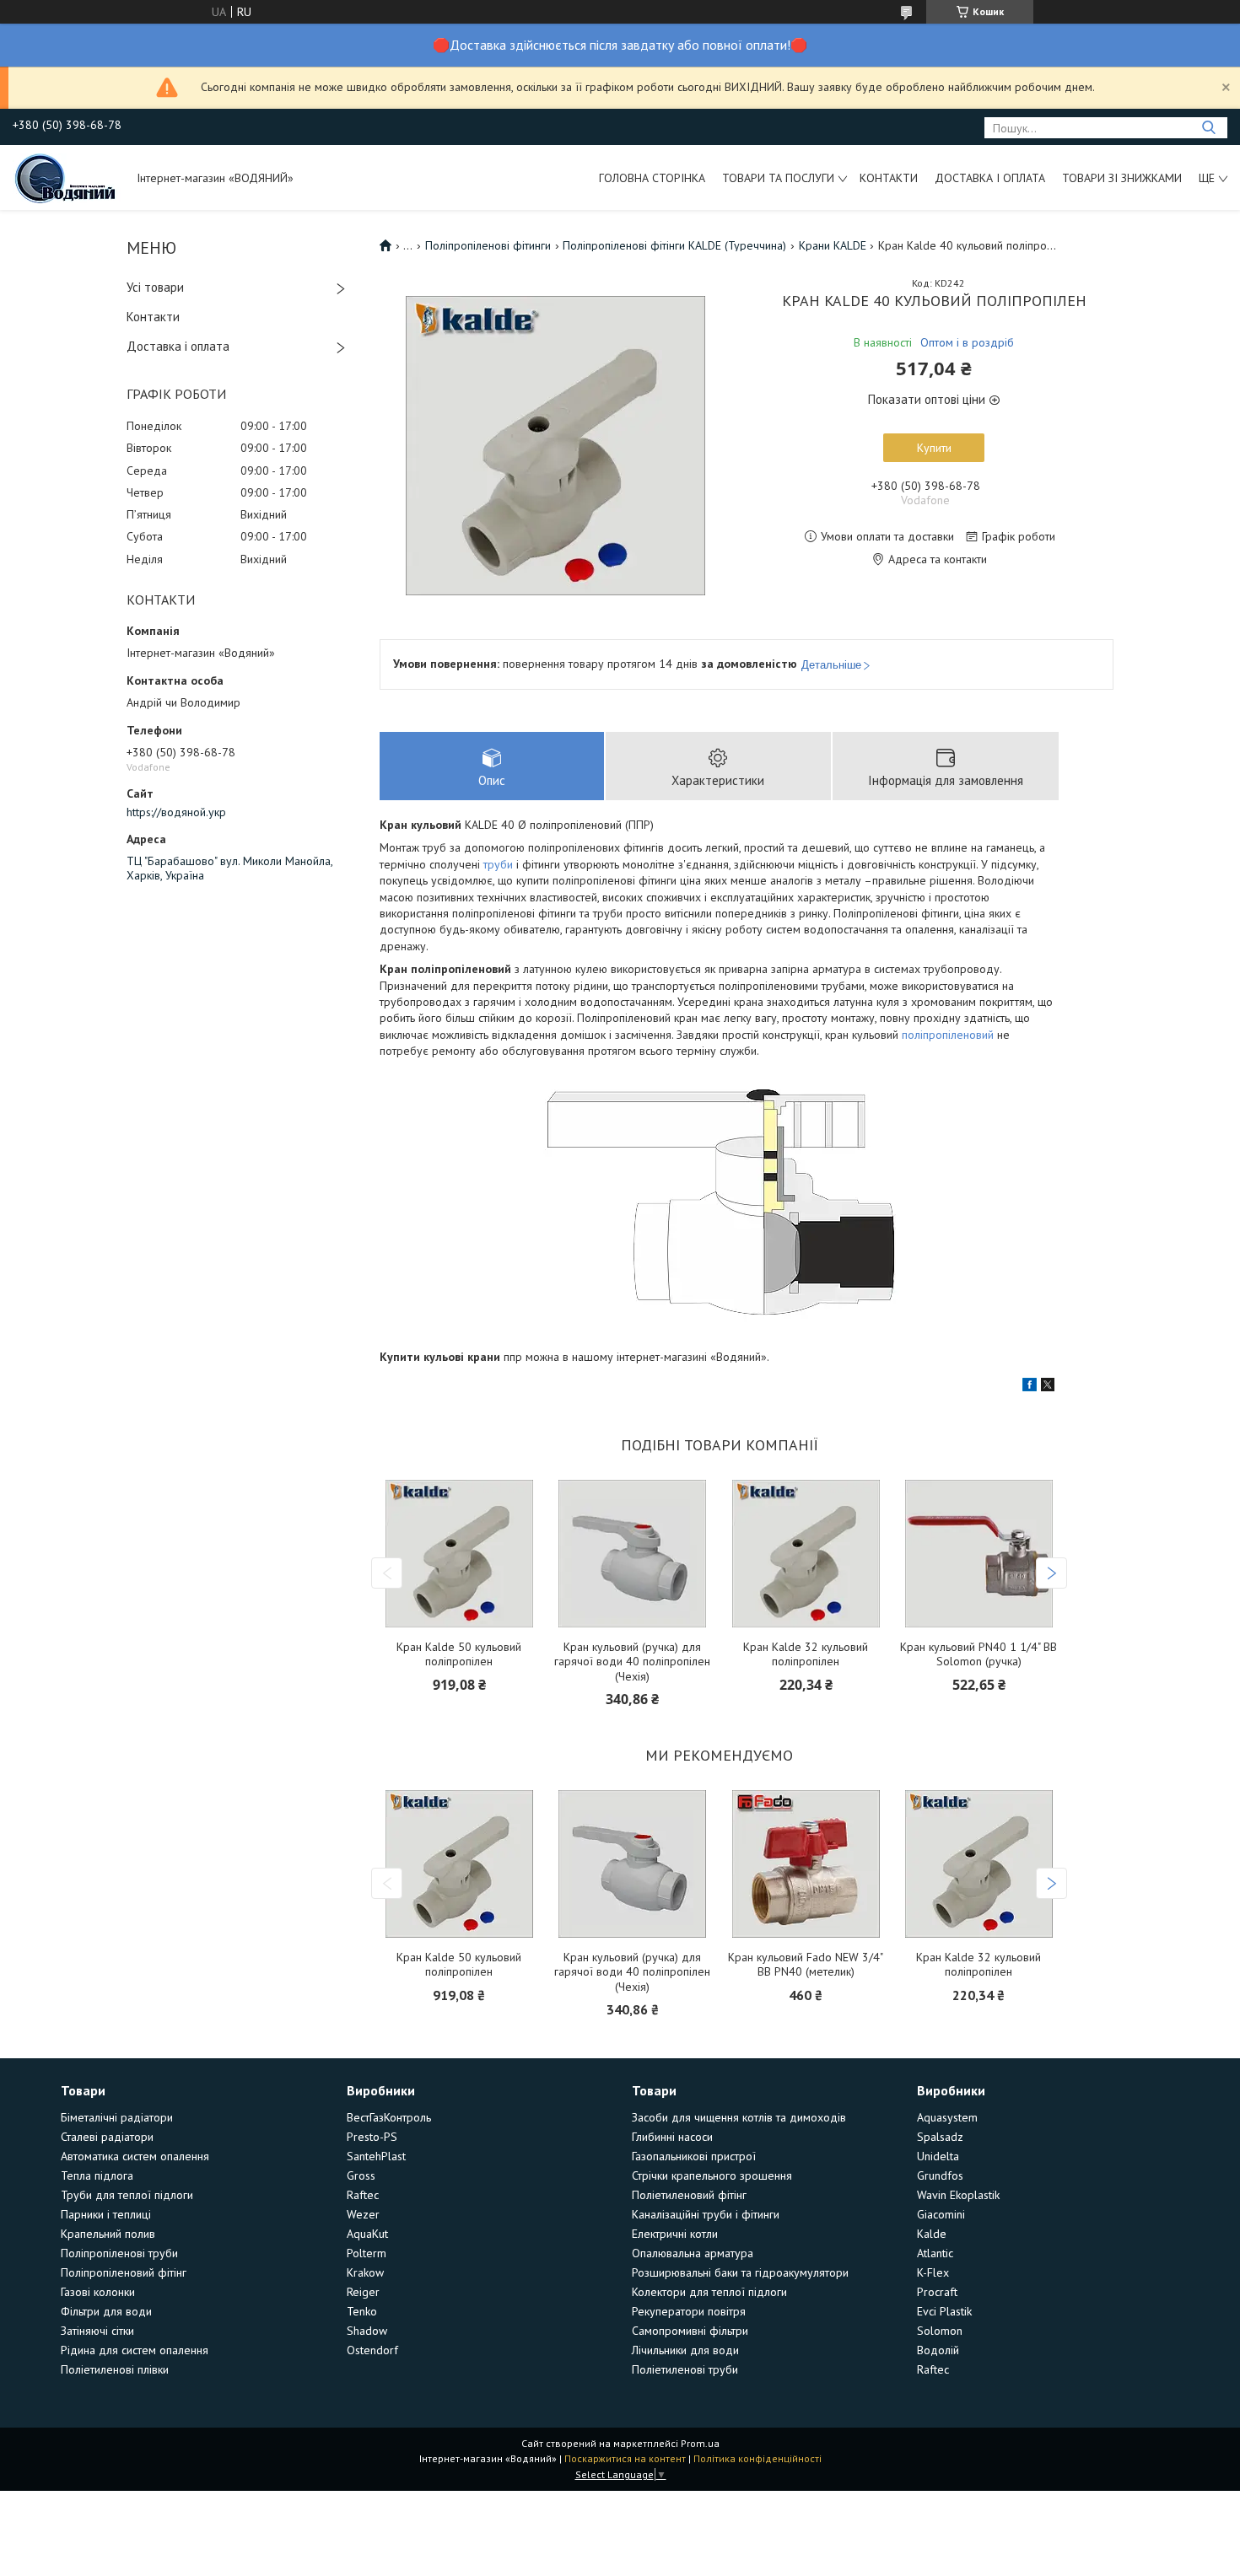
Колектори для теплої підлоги (709, 2292)
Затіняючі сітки (97, 2331)
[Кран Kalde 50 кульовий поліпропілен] (459, 1554)
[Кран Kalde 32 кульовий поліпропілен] (806, 1554)
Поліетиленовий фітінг (689, 2195)
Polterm (367, 2253)
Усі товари (155, 287)
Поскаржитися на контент (625, 2458)
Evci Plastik (944, 2311)
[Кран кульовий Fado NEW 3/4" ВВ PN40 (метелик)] (806, 1864)
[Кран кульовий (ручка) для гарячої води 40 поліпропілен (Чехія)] (633, 1554)
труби (498, 864)
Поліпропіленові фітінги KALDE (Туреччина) (674, 245)
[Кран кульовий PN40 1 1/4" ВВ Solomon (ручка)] (979, 1554)
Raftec (363, 2195)
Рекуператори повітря (689, 2311)
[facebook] (1030, 1387)
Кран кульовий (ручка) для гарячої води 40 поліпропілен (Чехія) (632, 1662)
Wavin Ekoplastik (958, 2195)
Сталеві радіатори (107, 2137)
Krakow (365, 2272)
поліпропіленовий (948, 1035)
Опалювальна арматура (693, 2253)
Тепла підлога (97, 2175)
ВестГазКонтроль (389, 2117)
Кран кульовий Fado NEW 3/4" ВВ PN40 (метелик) (806, 1965)
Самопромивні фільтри (690, 2331)
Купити (934, 448)
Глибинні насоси (672, 2137)
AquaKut (367, 2234)
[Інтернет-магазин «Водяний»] (67, 177)
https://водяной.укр (176, 812)
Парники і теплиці (106, 2214)
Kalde (932, 2234)
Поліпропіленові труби (119, 2253)
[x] (1048, 1387)
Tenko (362, 2311)
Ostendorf (372, 2350)
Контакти (889, 178)
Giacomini (941, 2214)
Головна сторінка (652, 178)
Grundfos (940, 2175)
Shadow (367, 2331)
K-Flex (933, 2272)
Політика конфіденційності (757, 2458)
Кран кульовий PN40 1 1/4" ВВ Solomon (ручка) (979, 1655)
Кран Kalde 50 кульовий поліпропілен (459, 1655)
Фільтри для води (106, 2311)
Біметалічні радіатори (117, 2117)
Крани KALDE (833, 245)
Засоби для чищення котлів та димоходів (739, 2117)
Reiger (363, 2292)
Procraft (937, 2292)
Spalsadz (940, 2137)
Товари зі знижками (1122, 178)
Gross (361, 2175)
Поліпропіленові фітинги (488, 245)
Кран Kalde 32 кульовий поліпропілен (806, 1655)
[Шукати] (1208, 128)
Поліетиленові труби (685, 2369)
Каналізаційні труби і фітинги (706, 2214)
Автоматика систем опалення (135, 2156)
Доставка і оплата (990, 178)
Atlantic (935, 2253)
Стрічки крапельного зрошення (712, 2175)
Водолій (938, 2350)
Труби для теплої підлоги (127, 2195)
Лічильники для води (685, 2350)
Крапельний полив (108, 2234)
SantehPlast (376, 2156)
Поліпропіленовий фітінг (124, 2272)
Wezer (363, 2214)
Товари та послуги (778, 178)
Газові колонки (98, 2292)
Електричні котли (675, 2234)
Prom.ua (700, 2443)
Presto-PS (372, 2137)
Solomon (940, 2331)
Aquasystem (947, 2117)
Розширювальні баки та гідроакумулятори (740, 2272)
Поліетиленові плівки (115, 2369)
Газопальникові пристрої (694, 2156)
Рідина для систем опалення (135, 2350)
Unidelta (938, 2156)
